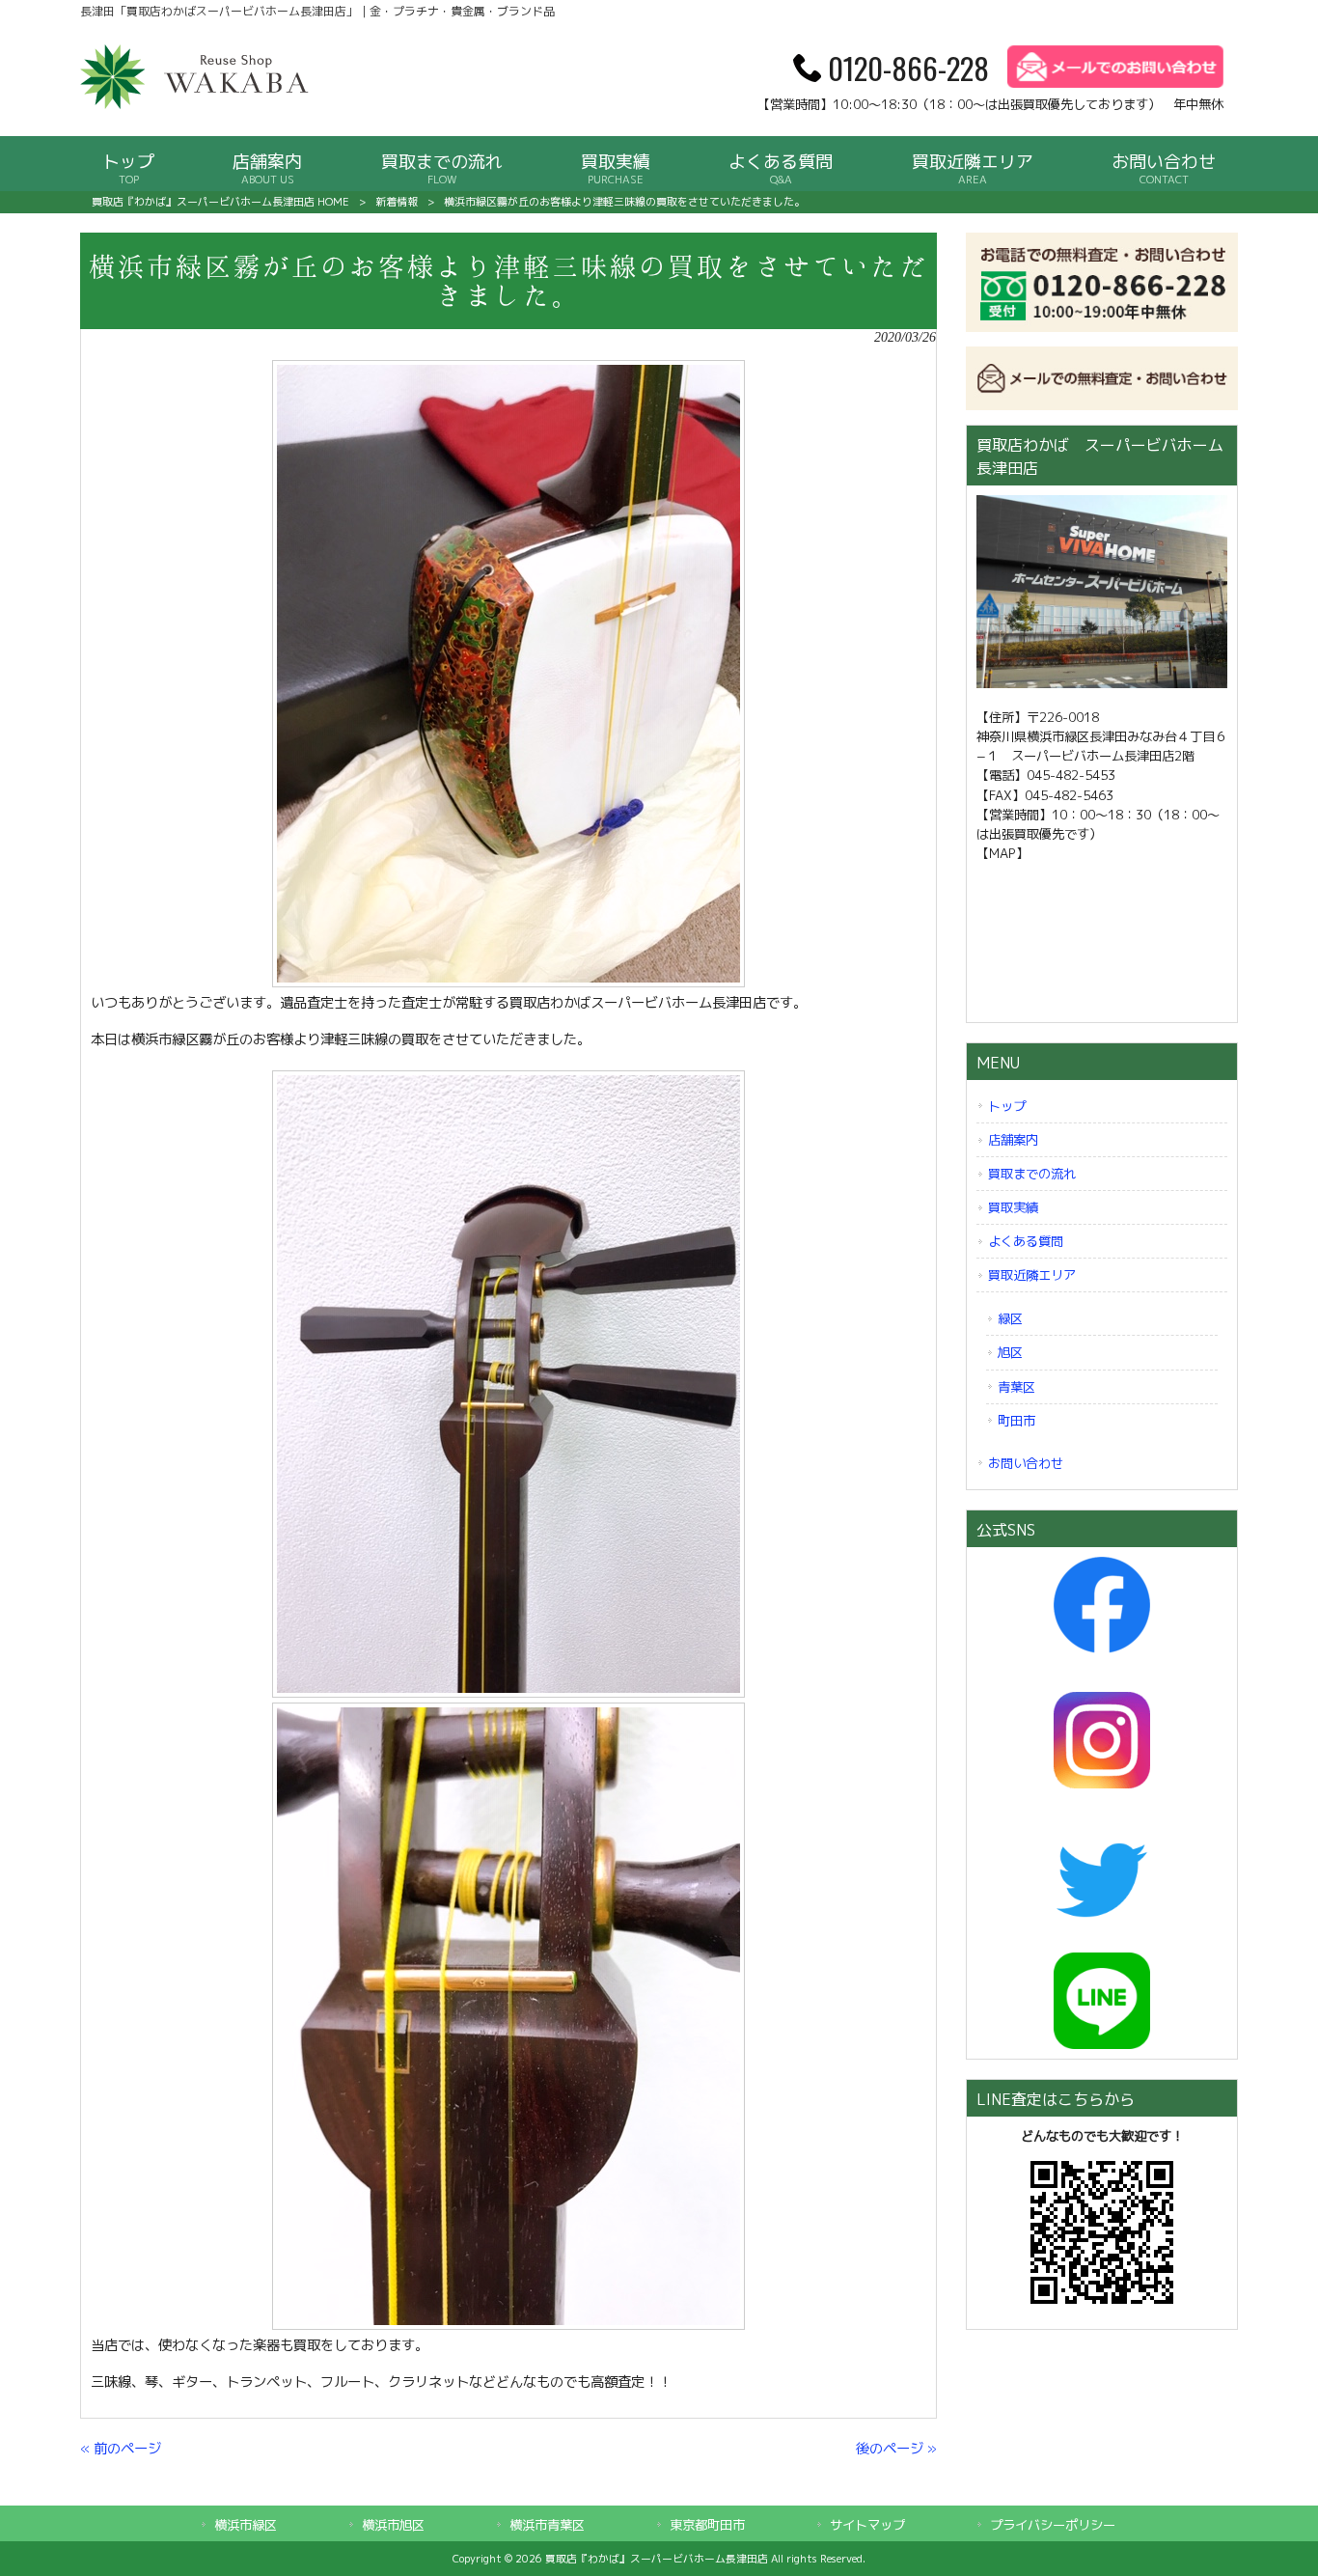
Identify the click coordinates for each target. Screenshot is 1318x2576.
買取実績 (1013, 1207)
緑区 (1010, 1318)
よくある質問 (1026, 1241)
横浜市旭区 (393, 2525)
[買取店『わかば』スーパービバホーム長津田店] (196, 105)
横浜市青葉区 (547, 2525)
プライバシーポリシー (1053, 2525)
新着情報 (397, 202)
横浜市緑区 (246, 2525)
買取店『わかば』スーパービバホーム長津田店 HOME (220, 202)
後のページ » (896, 2449)
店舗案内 (1013, 1140)
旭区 (1010, 1352)
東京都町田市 (707, 2525)
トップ (1007, 1106)
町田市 (1016, 1421)
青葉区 (1016, 1387)
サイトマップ (867, 2525)
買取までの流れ (1032, 1174)
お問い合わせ (1026, 1463)
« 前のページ (121, 2449)
